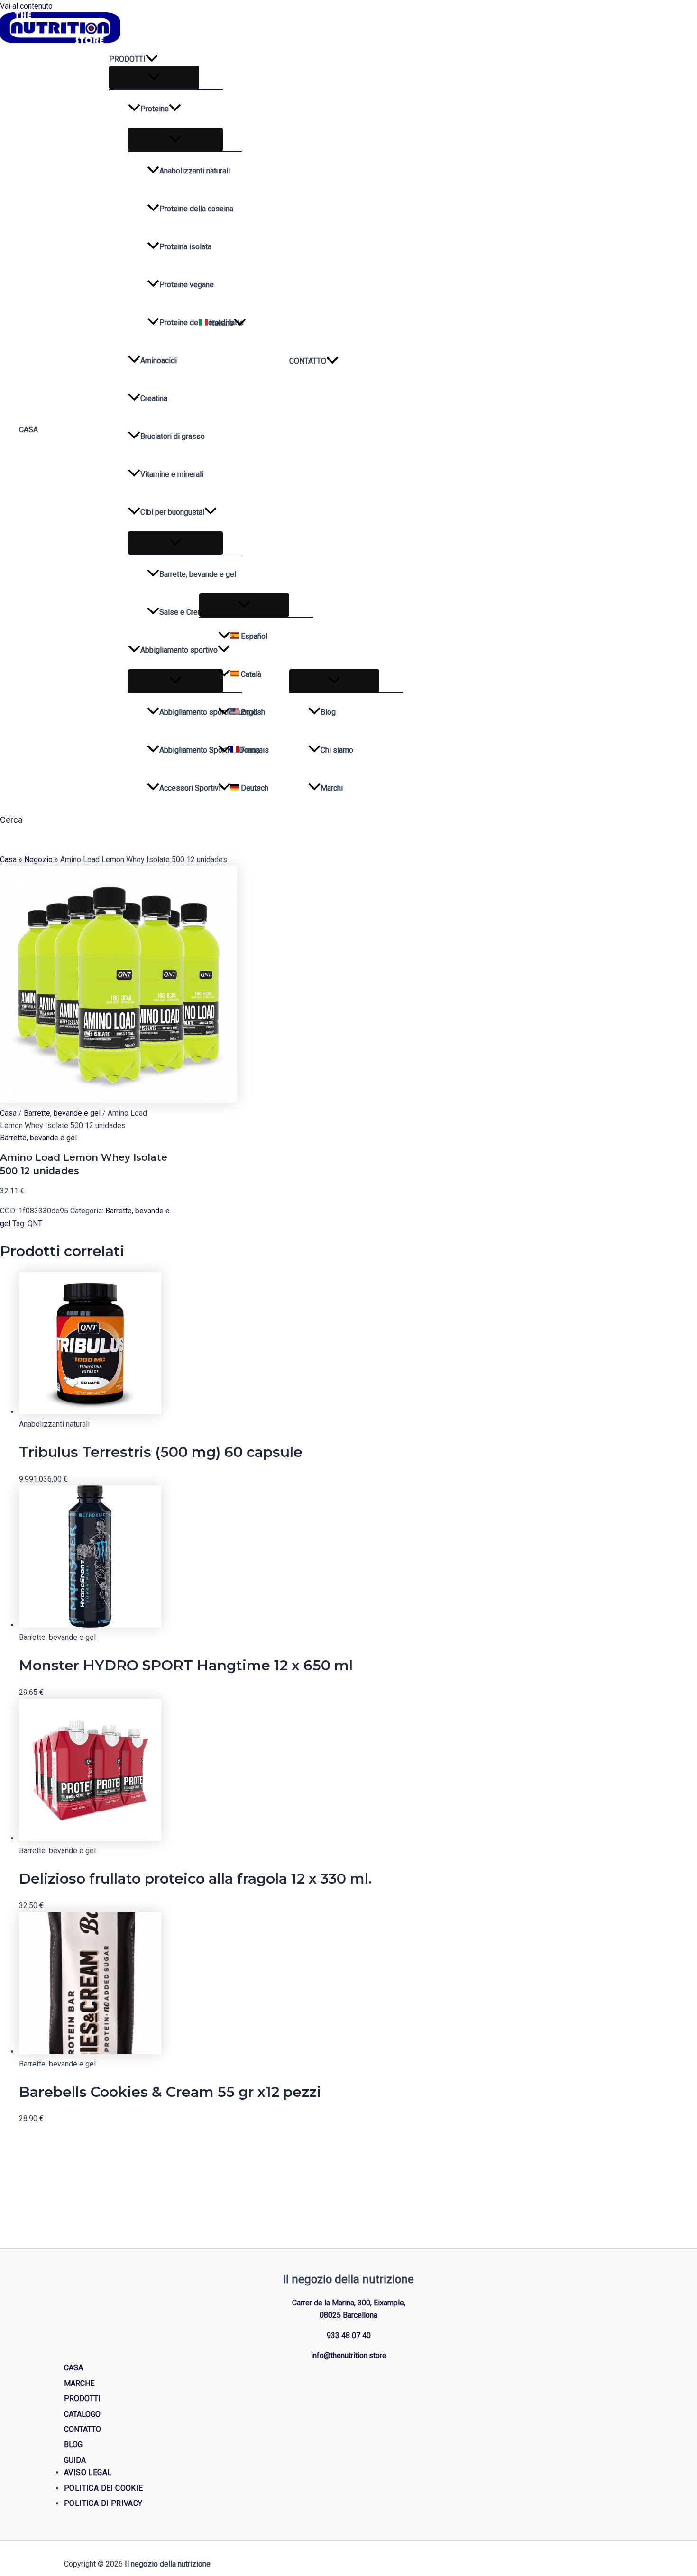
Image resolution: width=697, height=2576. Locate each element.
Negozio (38, 860)
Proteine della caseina (196, 209)
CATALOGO (82, 2414)
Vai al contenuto (26, 6)
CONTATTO (308, 361)
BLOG (73, 2444)
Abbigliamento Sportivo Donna (201, 750)
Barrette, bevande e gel (198, 574)
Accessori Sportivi (190, 788)
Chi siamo (337, 750)
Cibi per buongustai (172, 512)
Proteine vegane (187, 285)
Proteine (155, 109)
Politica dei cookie (104, 2488)
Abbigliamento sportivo (179, 650)
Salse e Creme (184, 612)
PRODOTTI (127, 59)
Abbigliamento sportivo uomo (201, 712)
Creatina (154, 398)
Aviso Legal (88, 2472)
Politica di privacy (103, 2503)
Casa (8, 860)
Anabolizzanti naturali (195, 171)
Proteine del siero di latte (201, 323)
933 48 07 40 (349, 2335)
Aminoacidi (159, 360)
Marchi (332, 788)
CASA (28, 430)
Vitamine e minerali (172, 474)
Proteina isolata (185, 247)
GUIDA (75, 2460)
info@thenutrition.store (349, 2355)
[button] (152, 59)
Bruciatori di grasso (173, 436)
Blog (328, 712)
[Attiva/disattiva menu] (154, 77)
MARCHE (79, 2383)
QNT (35, 1224)
